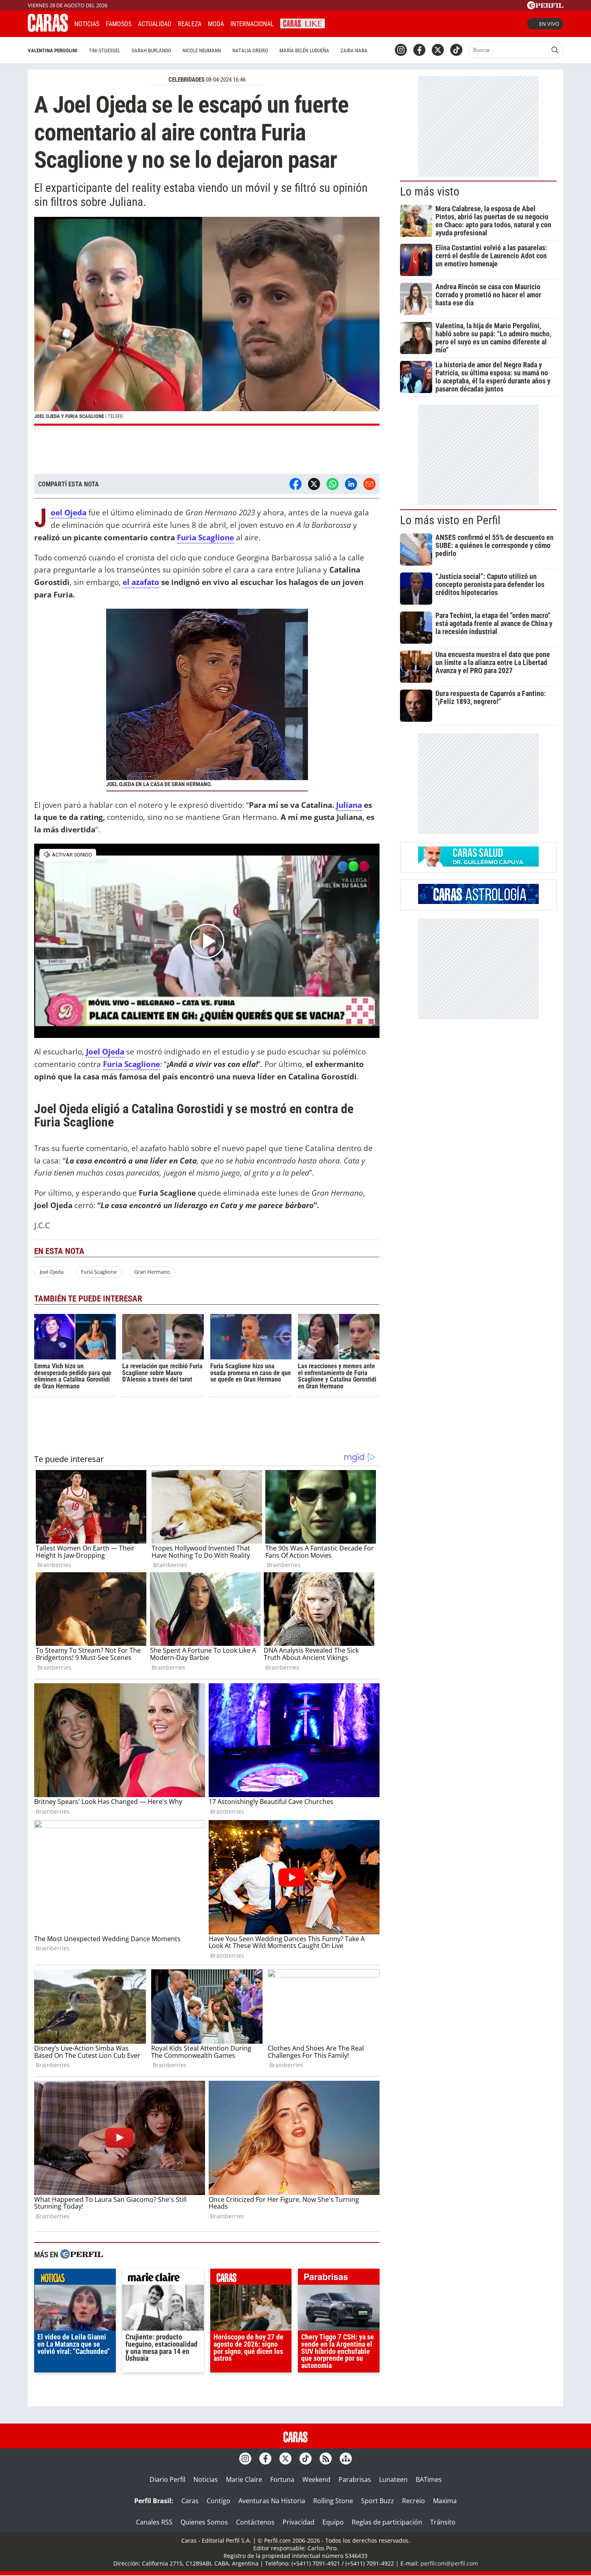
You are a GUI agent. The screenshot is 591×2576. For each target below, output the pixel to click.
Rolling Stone (333, 2501)
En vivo (549, 24)
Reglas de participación (387, 2522)
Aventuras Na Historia (272, 2501)
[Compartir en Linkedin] (351, 484)
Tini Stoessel (105, 50)
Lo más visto (430, 192)
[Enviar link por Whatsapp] (332, 484)
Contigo (219, 2501)
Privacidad (299, 2522)
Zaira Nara (354, 50)
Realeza (190, 24)
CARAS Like (303, 23)
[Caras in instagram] (401, 50)
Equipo (333, 2522)
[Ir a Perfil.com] (545, 7)
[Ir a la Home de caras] (48, 29)
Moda (216, 24)
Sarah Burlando (151, 50)
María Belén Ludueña (304, 50)
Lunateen (393, 2479)
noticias (75, 2279)
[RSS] (326, 2459)
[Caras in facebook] (419, 50)
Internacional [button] (252, 24)
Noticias (87, 24)
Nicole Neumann (202, 50)
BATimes (429, 2479)
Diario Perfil (167, 2479)
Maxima (445, 2501)
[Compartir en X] (314, 484)
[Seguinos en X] (438, 50)
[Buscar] (555, 50)
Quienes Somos (204, 2522)
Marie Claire (244, 2479)
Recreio (413, 2501)
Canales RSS (154, 2522)
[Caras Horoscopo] (478, 902)
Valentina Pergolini (53, 50)
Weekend (316, 2479)
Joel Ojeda (52, 1272)
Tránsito (443, 2522)
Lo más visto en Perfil (450, 520)
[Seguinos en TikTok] (456, 50)
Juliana (349, 805)
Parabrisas (355, 2479)
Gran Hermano (152, 1272)
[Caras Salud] (478, 864)
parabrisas (339, 2279)
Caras (190, 2501)
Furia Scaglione (131, 1064)
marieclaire (163, 2279)
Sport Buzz (378, 2501)
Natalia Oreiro (250, 50)
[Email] (369, 484)
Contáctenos (255, 2522)
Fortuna (282, 2479)
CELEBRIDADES (187, 80)
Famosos (119, 24)
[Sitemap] (346, 2459)
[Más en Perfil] (82, 2255)
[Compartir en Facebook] (295, 484)
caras (251, 2279)
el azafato (141, 582)
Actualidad (155, 24)
